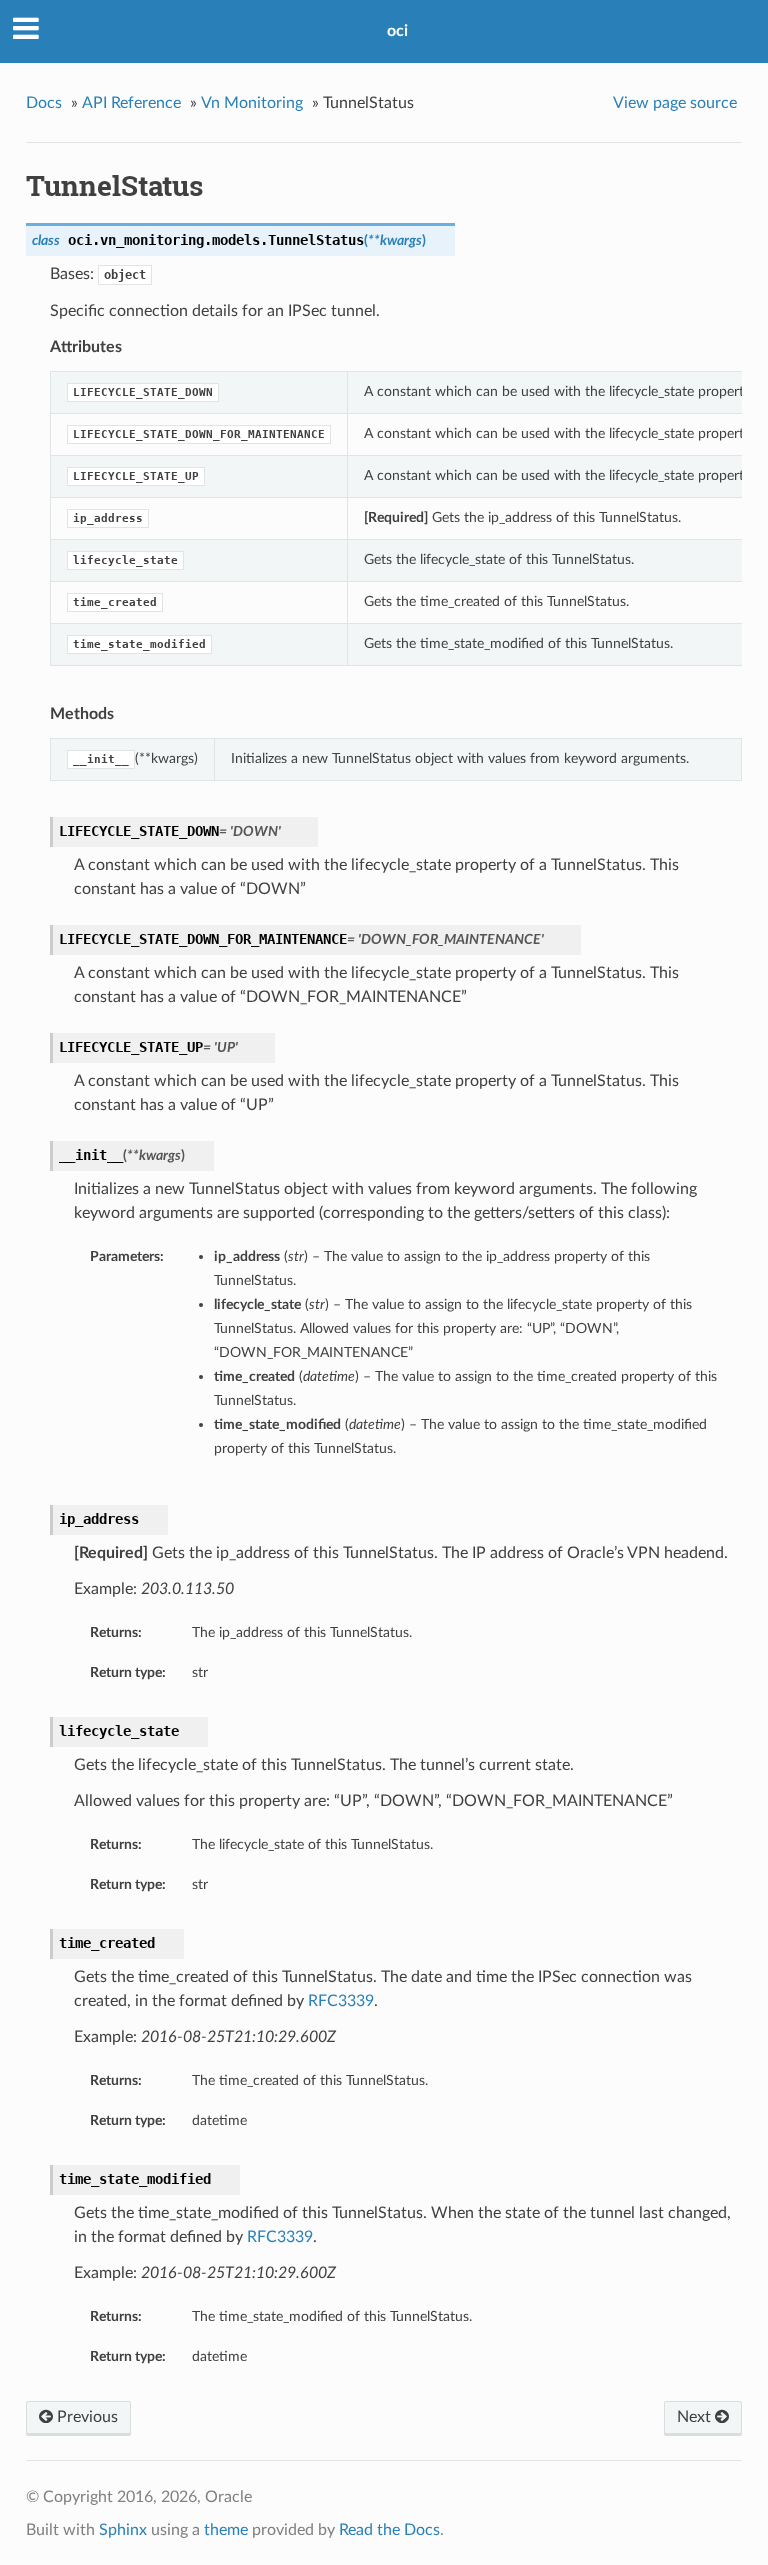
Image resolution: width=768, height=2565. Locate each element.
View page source (675, 103)
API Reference (131, 103)
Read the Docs (389, 2530)
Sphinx (123, 2530)
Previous (85, 2417)
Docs (44, 103)
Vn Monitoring (252, 103)
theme (226, 2530)
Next (696, 2417)
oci (397, 31)
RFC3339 (341, 2001)
